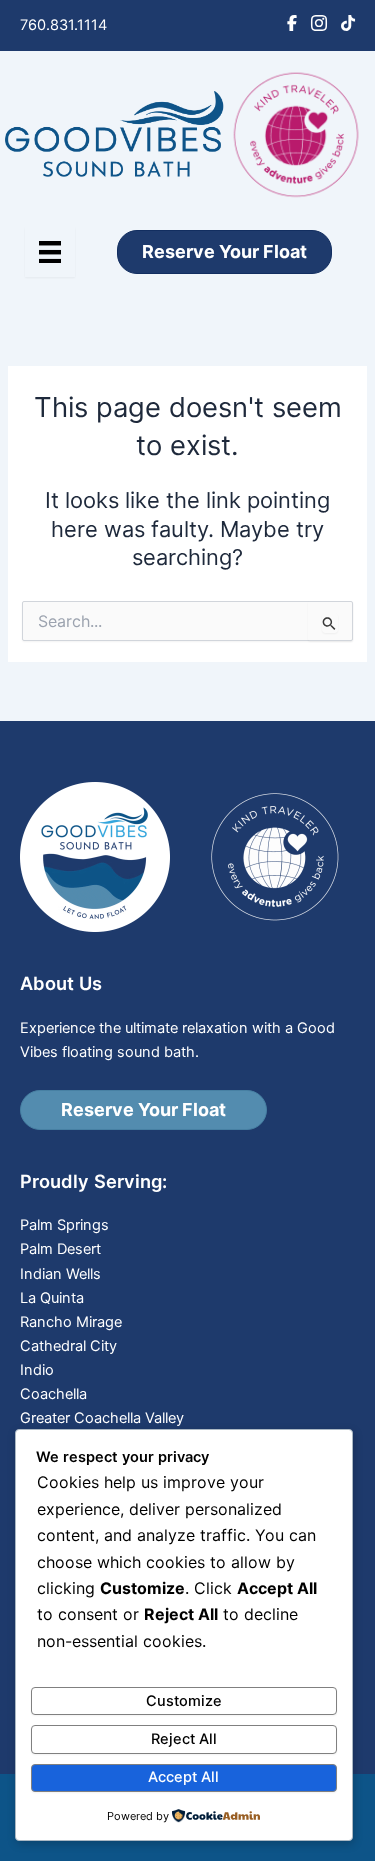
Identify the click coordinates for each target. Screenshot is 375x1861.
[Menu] (50, 252)
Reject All (184, 1739)
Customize (184, 1701)
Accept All (183, 1777)
